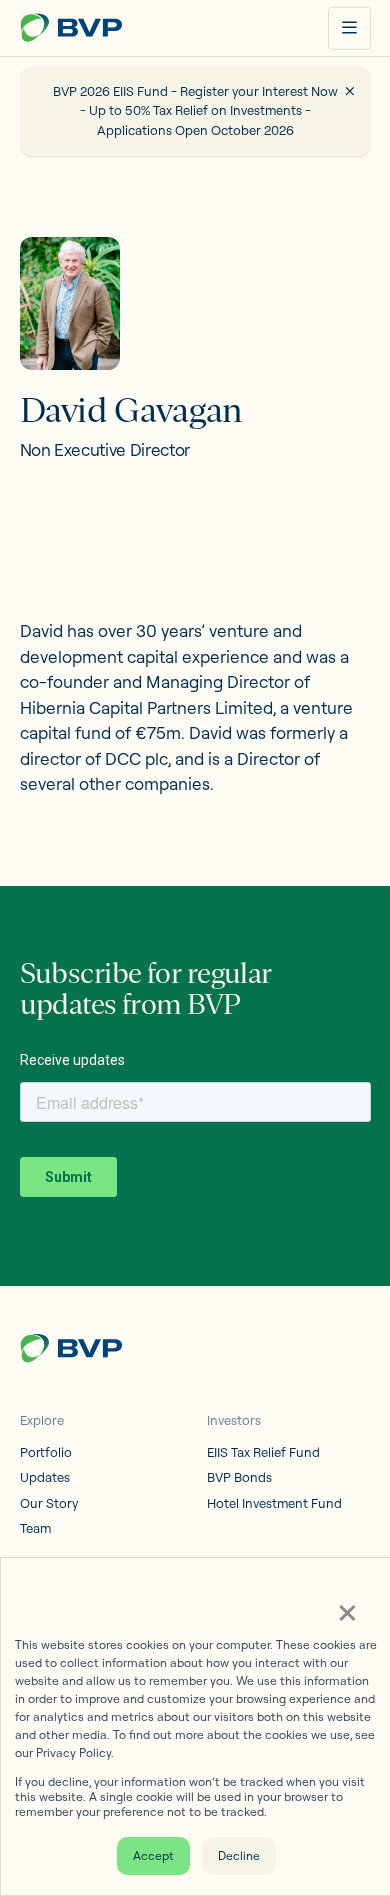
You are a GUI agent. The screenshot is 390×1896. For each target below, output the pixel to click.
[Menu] (349, 28)
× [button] (347, 1611)
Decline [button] (239, 1855)
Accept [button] (153, 1855)
